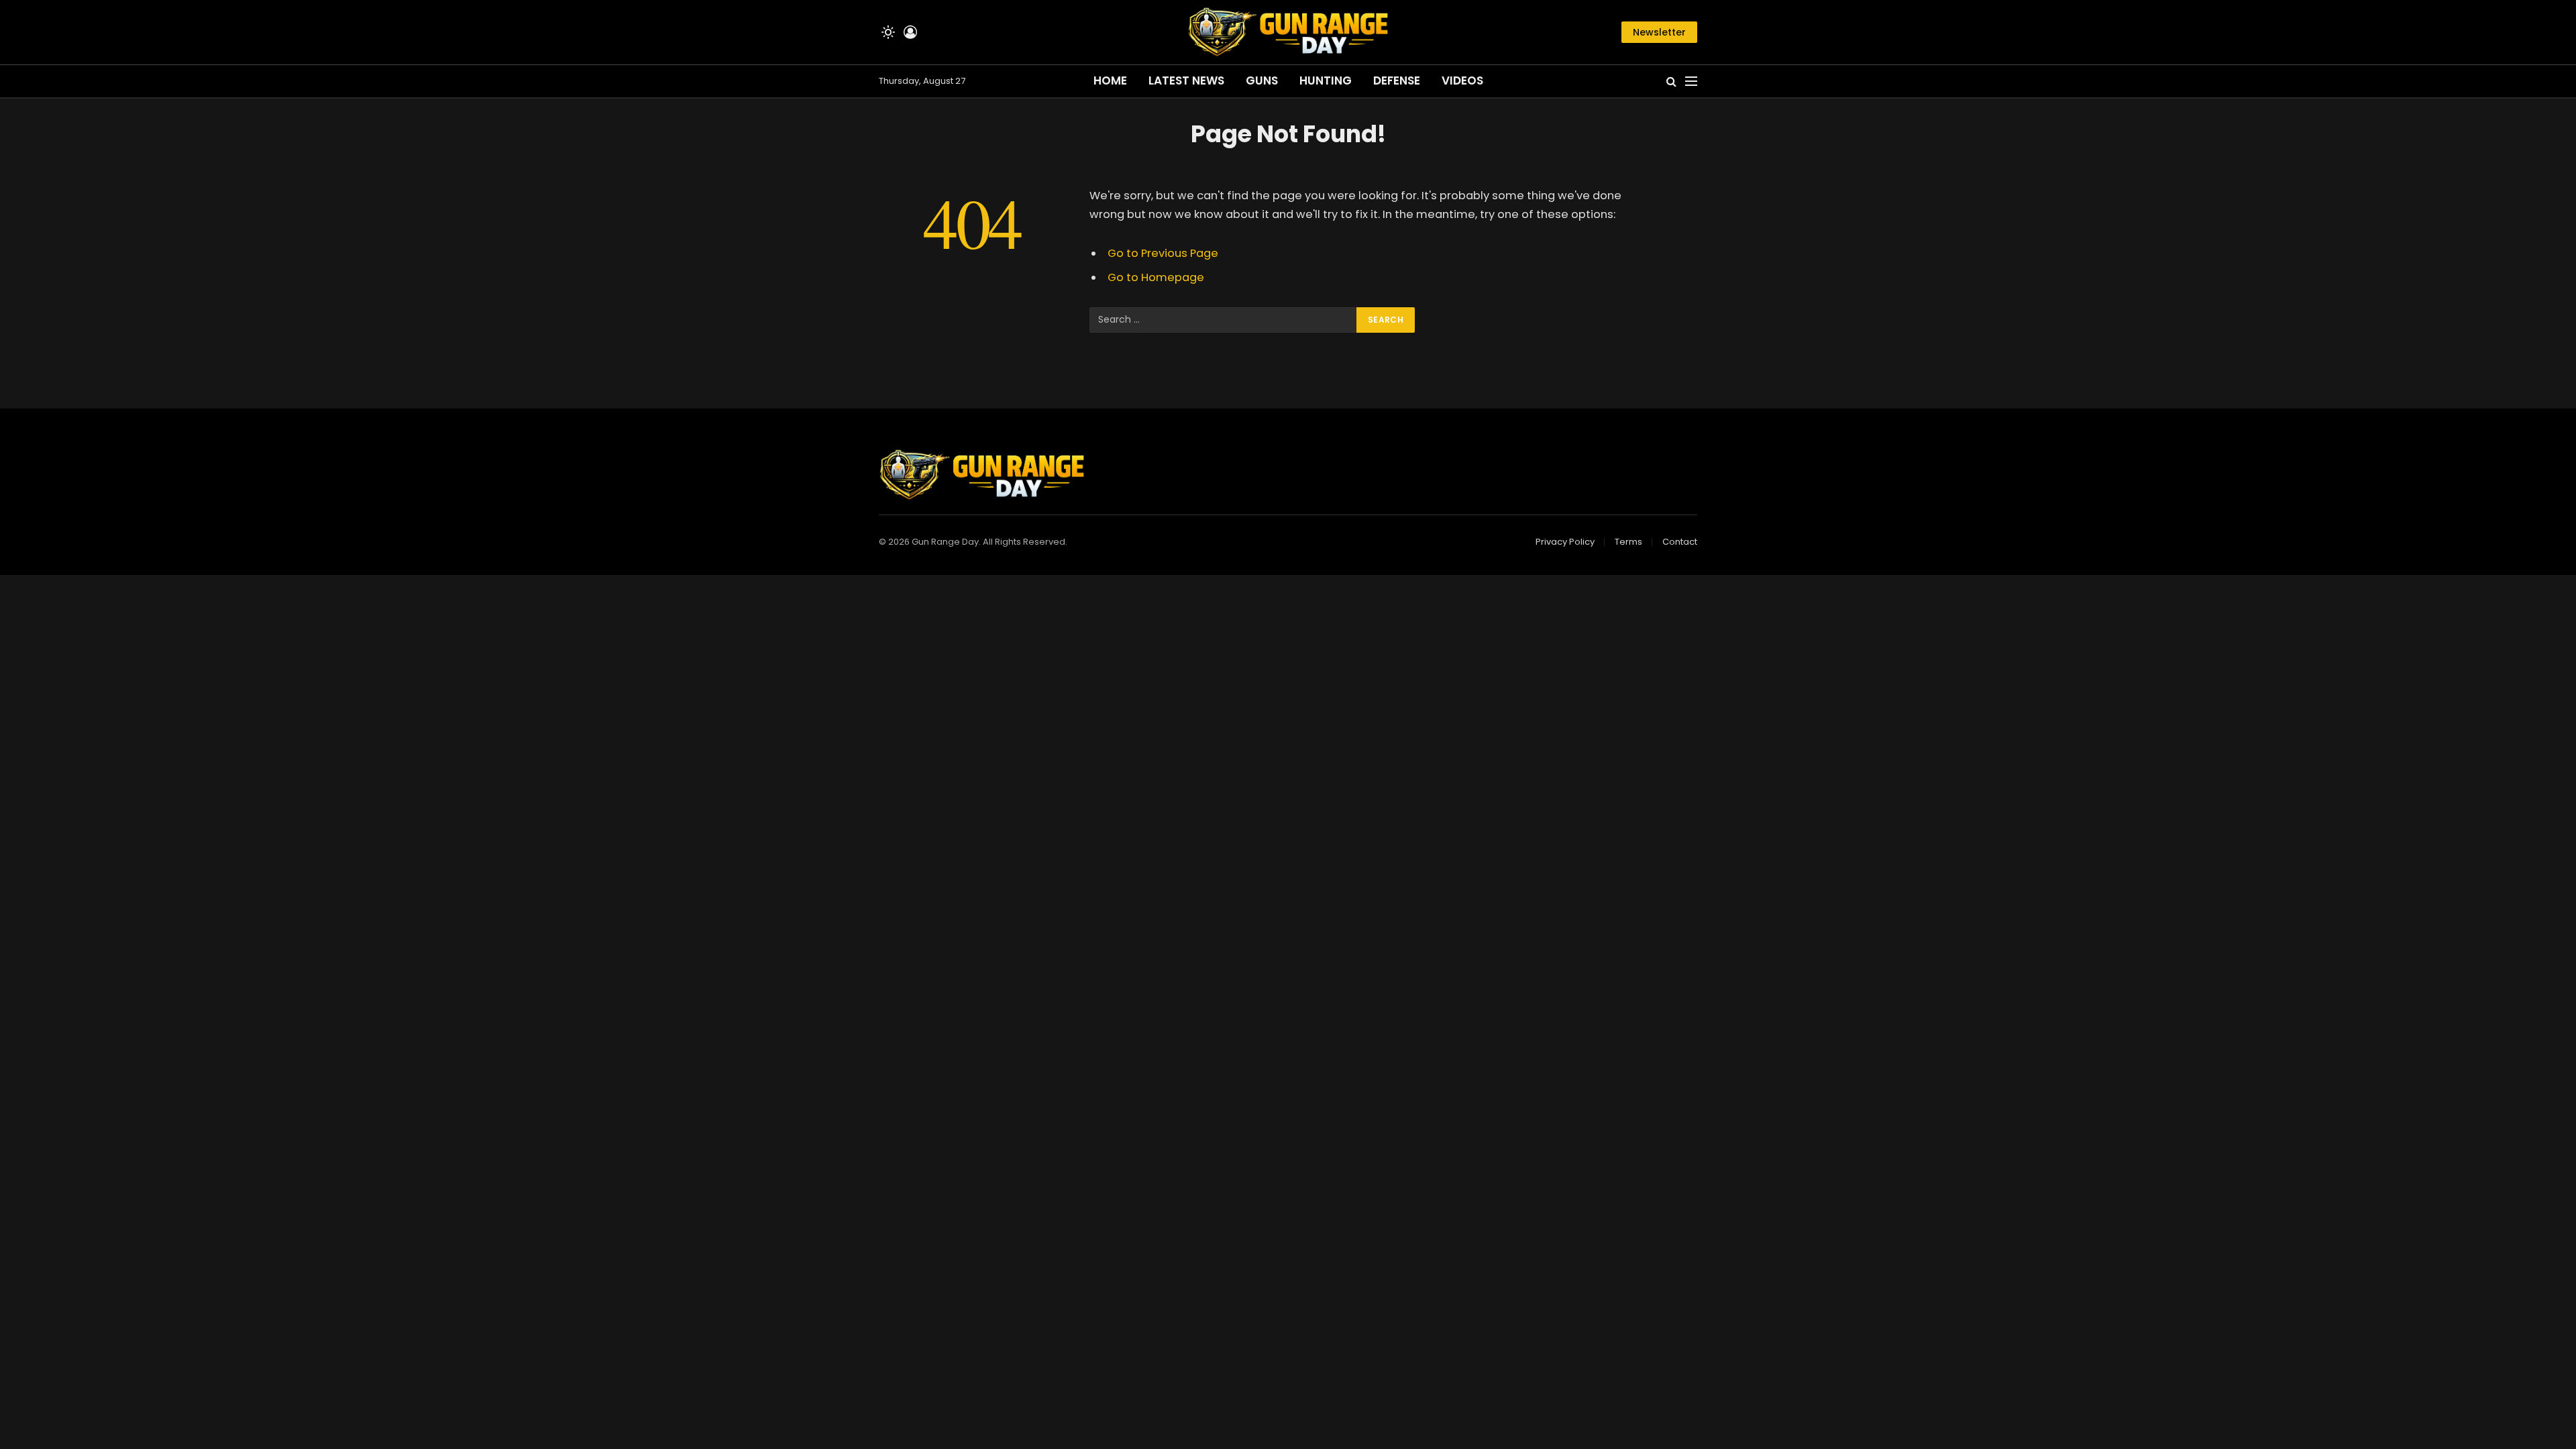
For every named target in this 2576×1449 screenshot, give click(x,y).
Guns (1262, 80)
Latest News (1186, 80)
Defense (1397, 80)
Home (1110, 80)
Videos (1462, 80)
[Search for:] (1224, 320)
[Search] (1671, 82)
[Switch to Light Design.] (888, 32)
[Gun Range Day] (1288, 32)
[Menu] (1691, 82)
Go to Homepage (1156, 277)
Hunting (1326, 80)
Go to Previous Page (1163, 253)
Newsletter (1659, 32)
